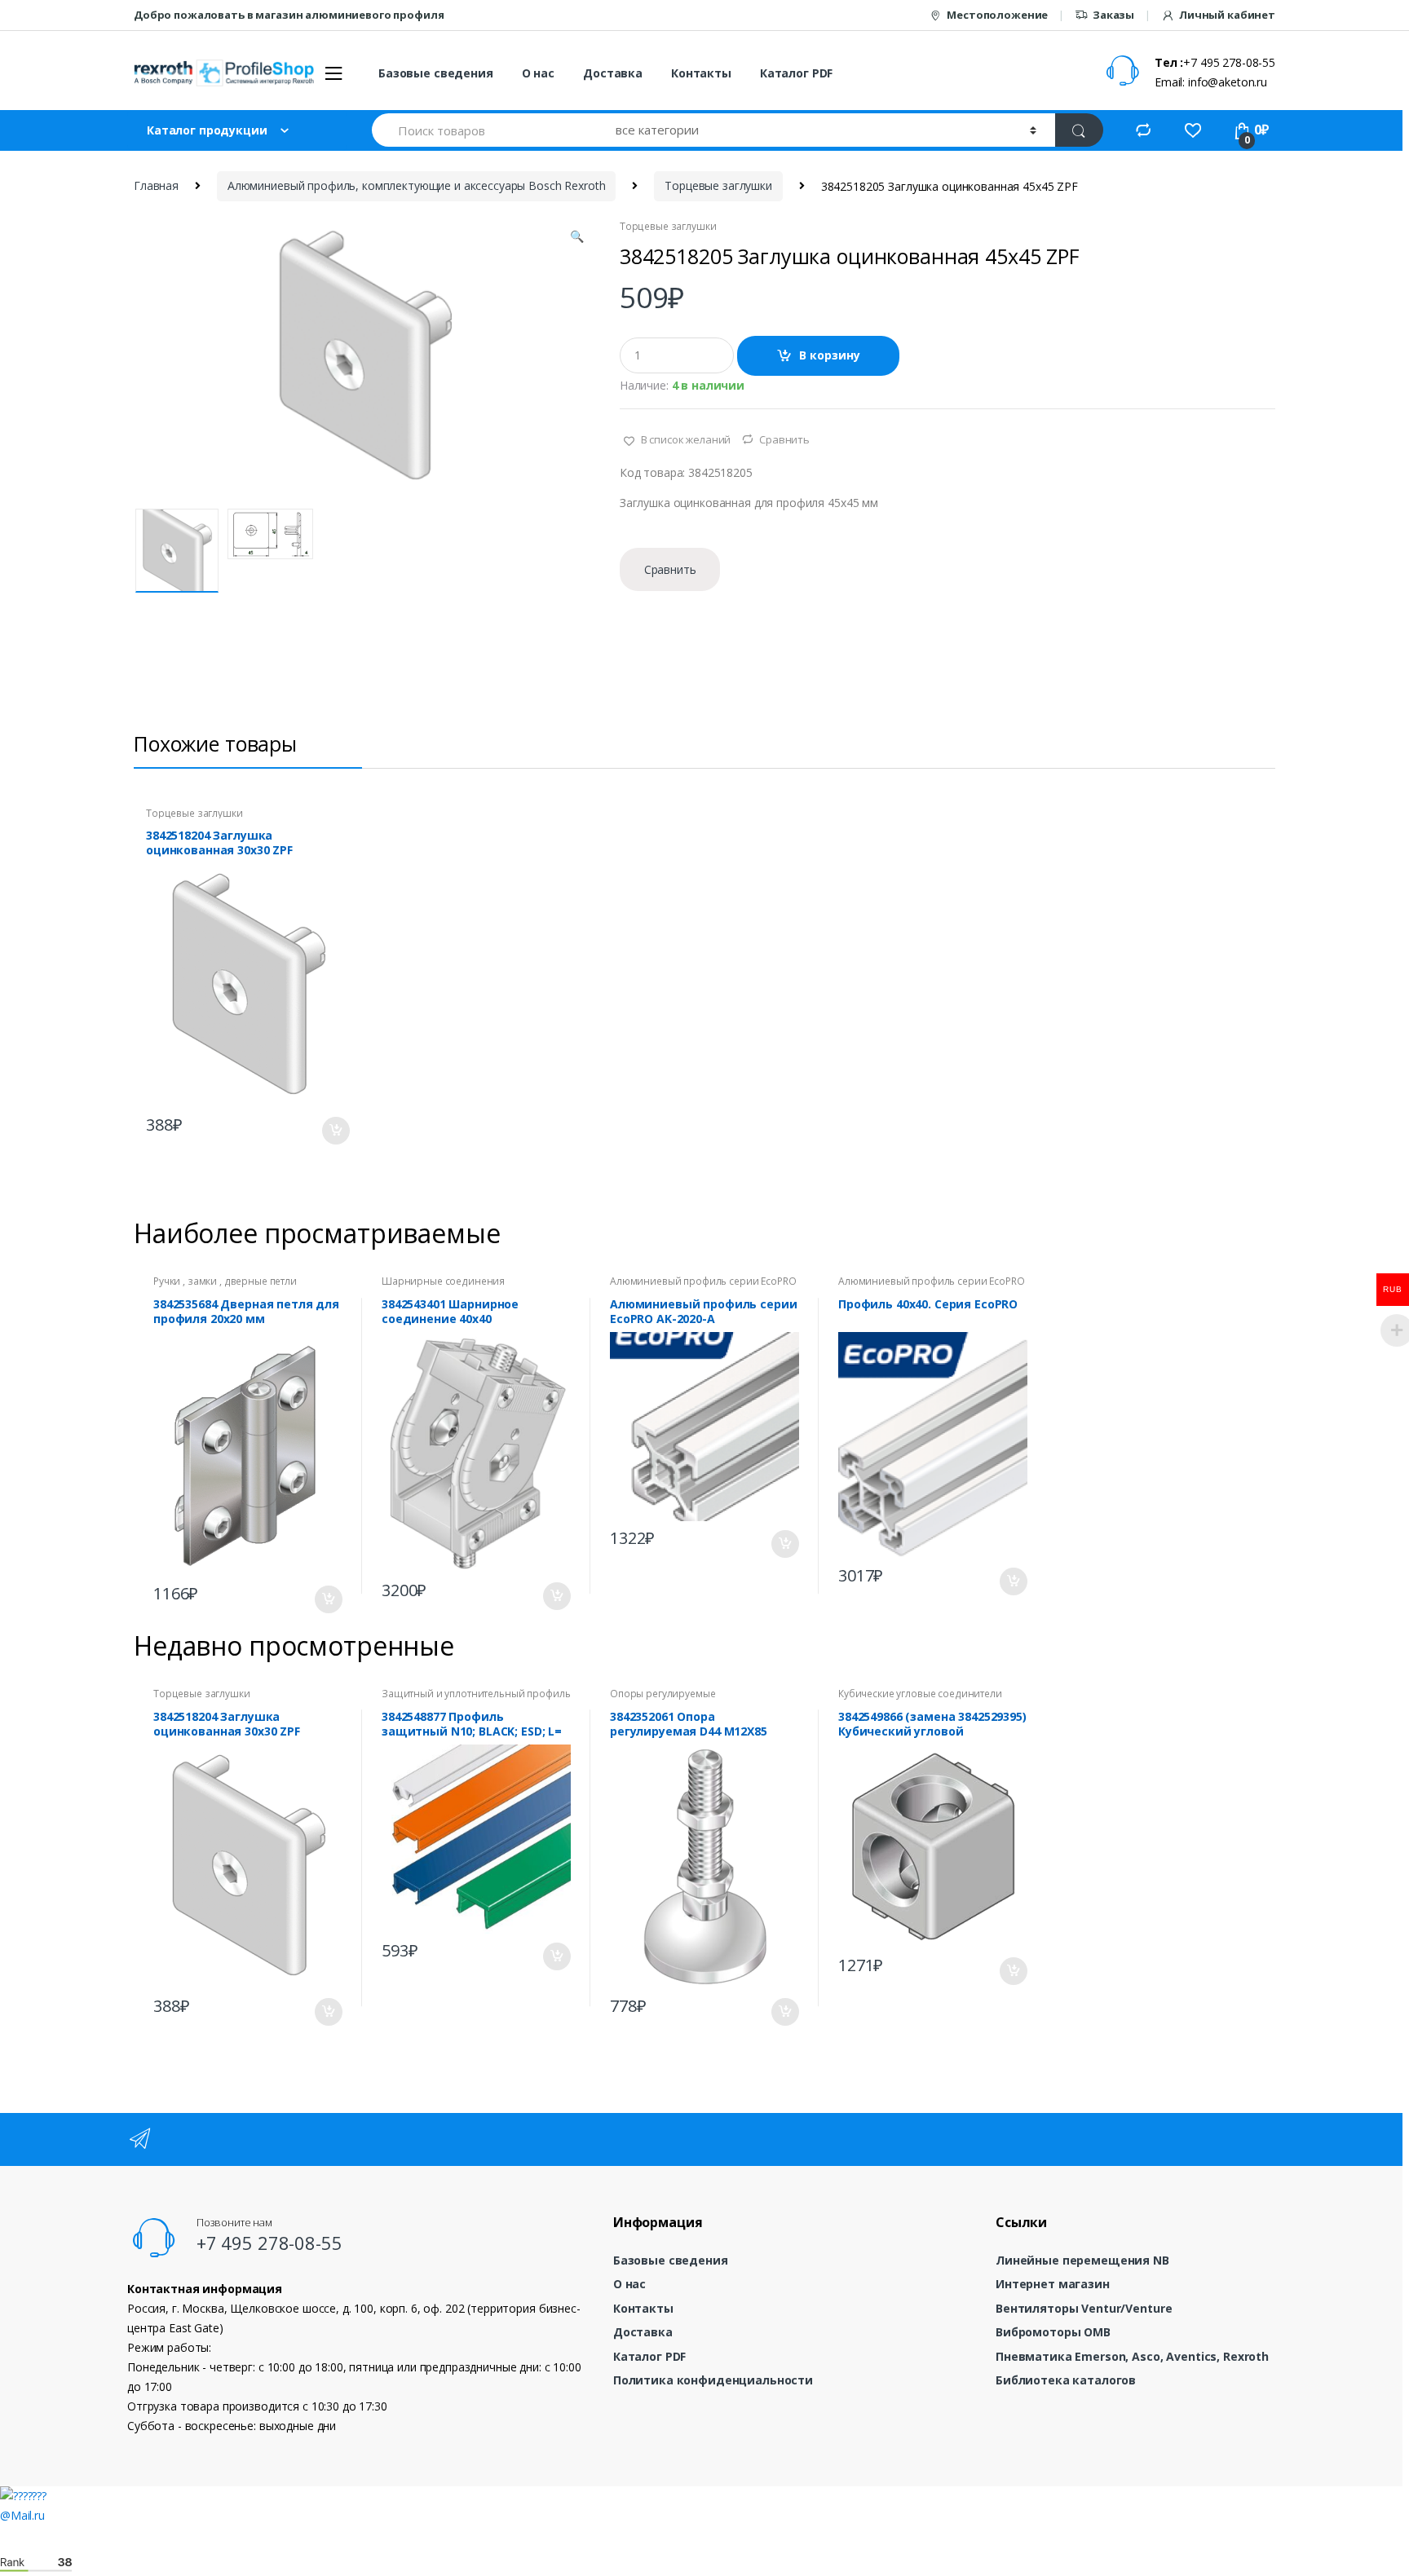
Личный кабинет (1227, 15)
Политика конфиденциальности (713, 2380)
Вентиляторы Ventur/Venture (1084, 2308)
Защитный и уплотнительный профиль (476, 1694)
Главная (156, 185)
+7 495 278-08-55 (269, 2243)
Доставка (613, 73)
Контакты (701, 73)
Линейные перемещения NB (1082, 2260)
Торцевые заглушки (718, 185)
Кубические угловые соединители (920, 1694)
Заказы (1113, 15)
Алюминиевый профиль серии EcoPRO (703, 1281)
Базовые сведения (436, 73)
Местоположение (997, 15)
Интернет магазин (1053, 2284)
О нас (538, 73)
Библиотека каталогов (1066, 2380)
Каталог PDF (796, 73)
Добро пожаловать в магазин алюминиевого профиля (289, 15)
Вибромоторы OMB (1053, 2332)
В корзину (830, 355)
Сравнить (784, 439)
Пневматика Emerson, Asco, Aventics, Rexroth (1132, 2356)
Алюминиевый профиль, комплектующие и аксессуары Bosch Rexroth (416, 185)
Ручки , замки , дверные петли (225, 1281)
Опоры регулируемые (663, 1694)
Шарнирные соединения (443, 1281)
